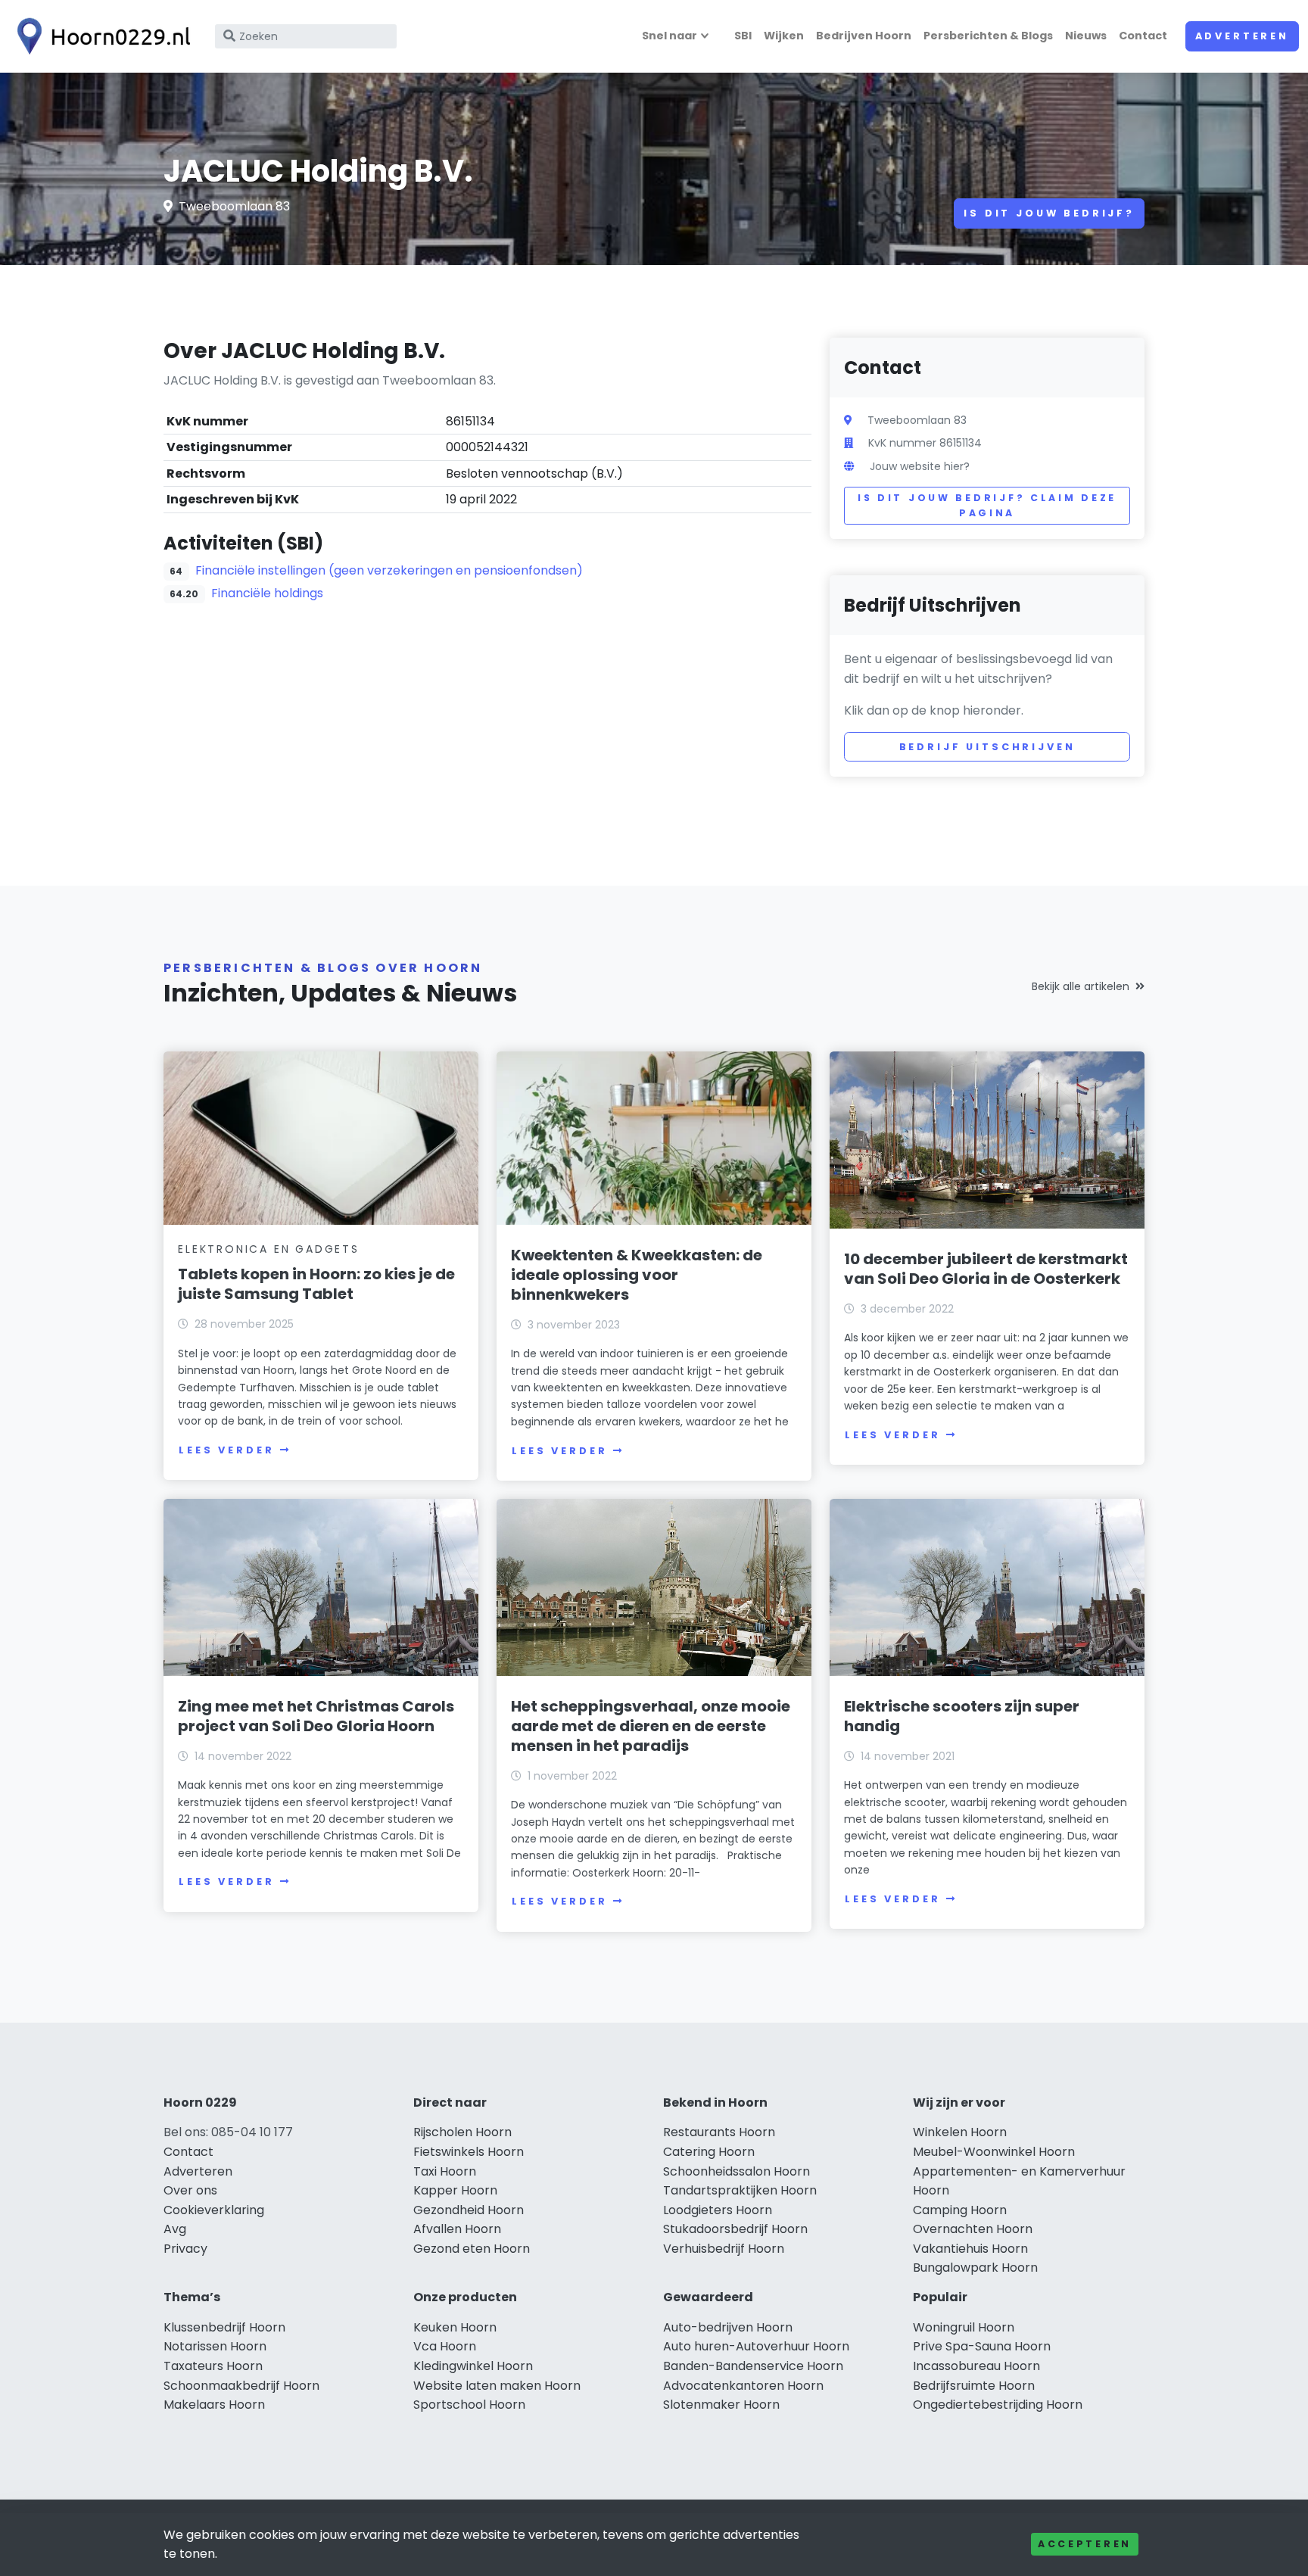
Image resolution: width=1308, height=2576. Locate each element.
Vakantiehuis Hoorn (970, 2249)
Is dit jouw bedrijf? (1049, 213)
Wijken (784, 36)
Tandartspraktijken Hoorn (740, 2190)
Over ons (190, 2190)
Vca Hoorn (445, 2346)
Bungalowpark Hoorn (975, 2268)
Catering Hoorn (709, 2152)
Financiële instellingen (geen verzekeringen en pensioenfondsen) (389, 570)
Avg (175, 2229)
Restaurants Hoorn (719, 2132)
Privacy (185, 2249)
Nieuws (1086, 36)
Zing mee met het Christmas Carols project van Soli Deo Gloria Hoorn (316, 1716)
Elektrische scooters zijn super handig (962, 1716)
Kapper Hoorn (455, 2190)
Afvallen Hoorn (457, 2229)
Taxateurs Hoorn (213, 2366)
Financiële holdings (267, 593)
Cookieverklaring (214, 2210)
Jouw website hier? (920, 466)
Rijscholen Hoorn (462, 2132)
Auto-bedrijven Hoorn (728, 2327)
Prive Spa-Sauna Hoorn (982, 2346)
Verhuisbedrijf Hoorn (724, 2249)
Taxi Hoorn (445, 2171)
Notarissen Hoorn (215, 2346)
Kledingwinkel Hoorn (473, 2366)
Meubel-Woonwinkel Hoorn (994, 2152)
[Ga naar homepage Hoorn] (100, 36)
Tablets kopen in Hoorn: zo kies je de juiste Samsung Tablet (316, 1284)
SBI (743, 36)
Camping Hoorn (960, 2210)
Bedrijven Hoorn (864, 36)
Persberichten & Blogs (988, 36)
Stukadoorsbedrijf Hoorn (735, 2229)
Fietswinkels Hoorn (469, 2152)
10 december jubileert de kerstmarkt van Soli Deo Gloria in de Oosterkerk (986, 1269)
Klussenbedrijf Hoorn (224, 2327)
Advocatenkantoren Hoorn (743, 2386)
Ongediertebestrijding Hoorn (998, 2405)
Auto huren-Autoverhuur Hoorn (756, 2346)
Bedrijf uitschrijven (987, 747)
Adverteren (1242, 36)
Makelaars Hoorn (214, 2405)
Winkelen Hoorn (960, 2132)
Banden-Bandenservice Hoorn (753, 2366)
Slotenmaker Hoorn (721, 2405)
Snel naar (670, 36)
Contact (1143, 36)
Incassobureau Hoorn (976, 2366)
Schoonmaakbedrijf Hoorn (241, 2386)
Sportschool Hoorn (469, 2405)
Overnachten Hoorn (973, 2229)
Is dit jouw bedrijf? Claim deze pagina (987, 505)
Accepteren (1085, 2544)
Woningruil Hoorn (964, 2327)
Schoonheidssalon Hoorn (737, 2171)
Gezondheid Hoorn (469, 2210)
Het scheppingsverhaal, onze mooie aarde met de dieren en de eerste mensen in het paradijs (651, 1726)
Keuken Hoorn (455, 2327)
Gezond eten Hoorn (472, 2249)
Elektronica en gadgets (269, 1249)
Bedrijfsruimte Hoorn (974, 2386)
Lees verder (226, 1450)
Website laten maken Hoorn (497, 2386)
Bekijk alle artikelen (1081, 986)
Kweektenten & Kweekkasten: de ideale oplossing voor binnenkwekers (637, 1275)
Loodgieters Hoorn (718, 2210)
